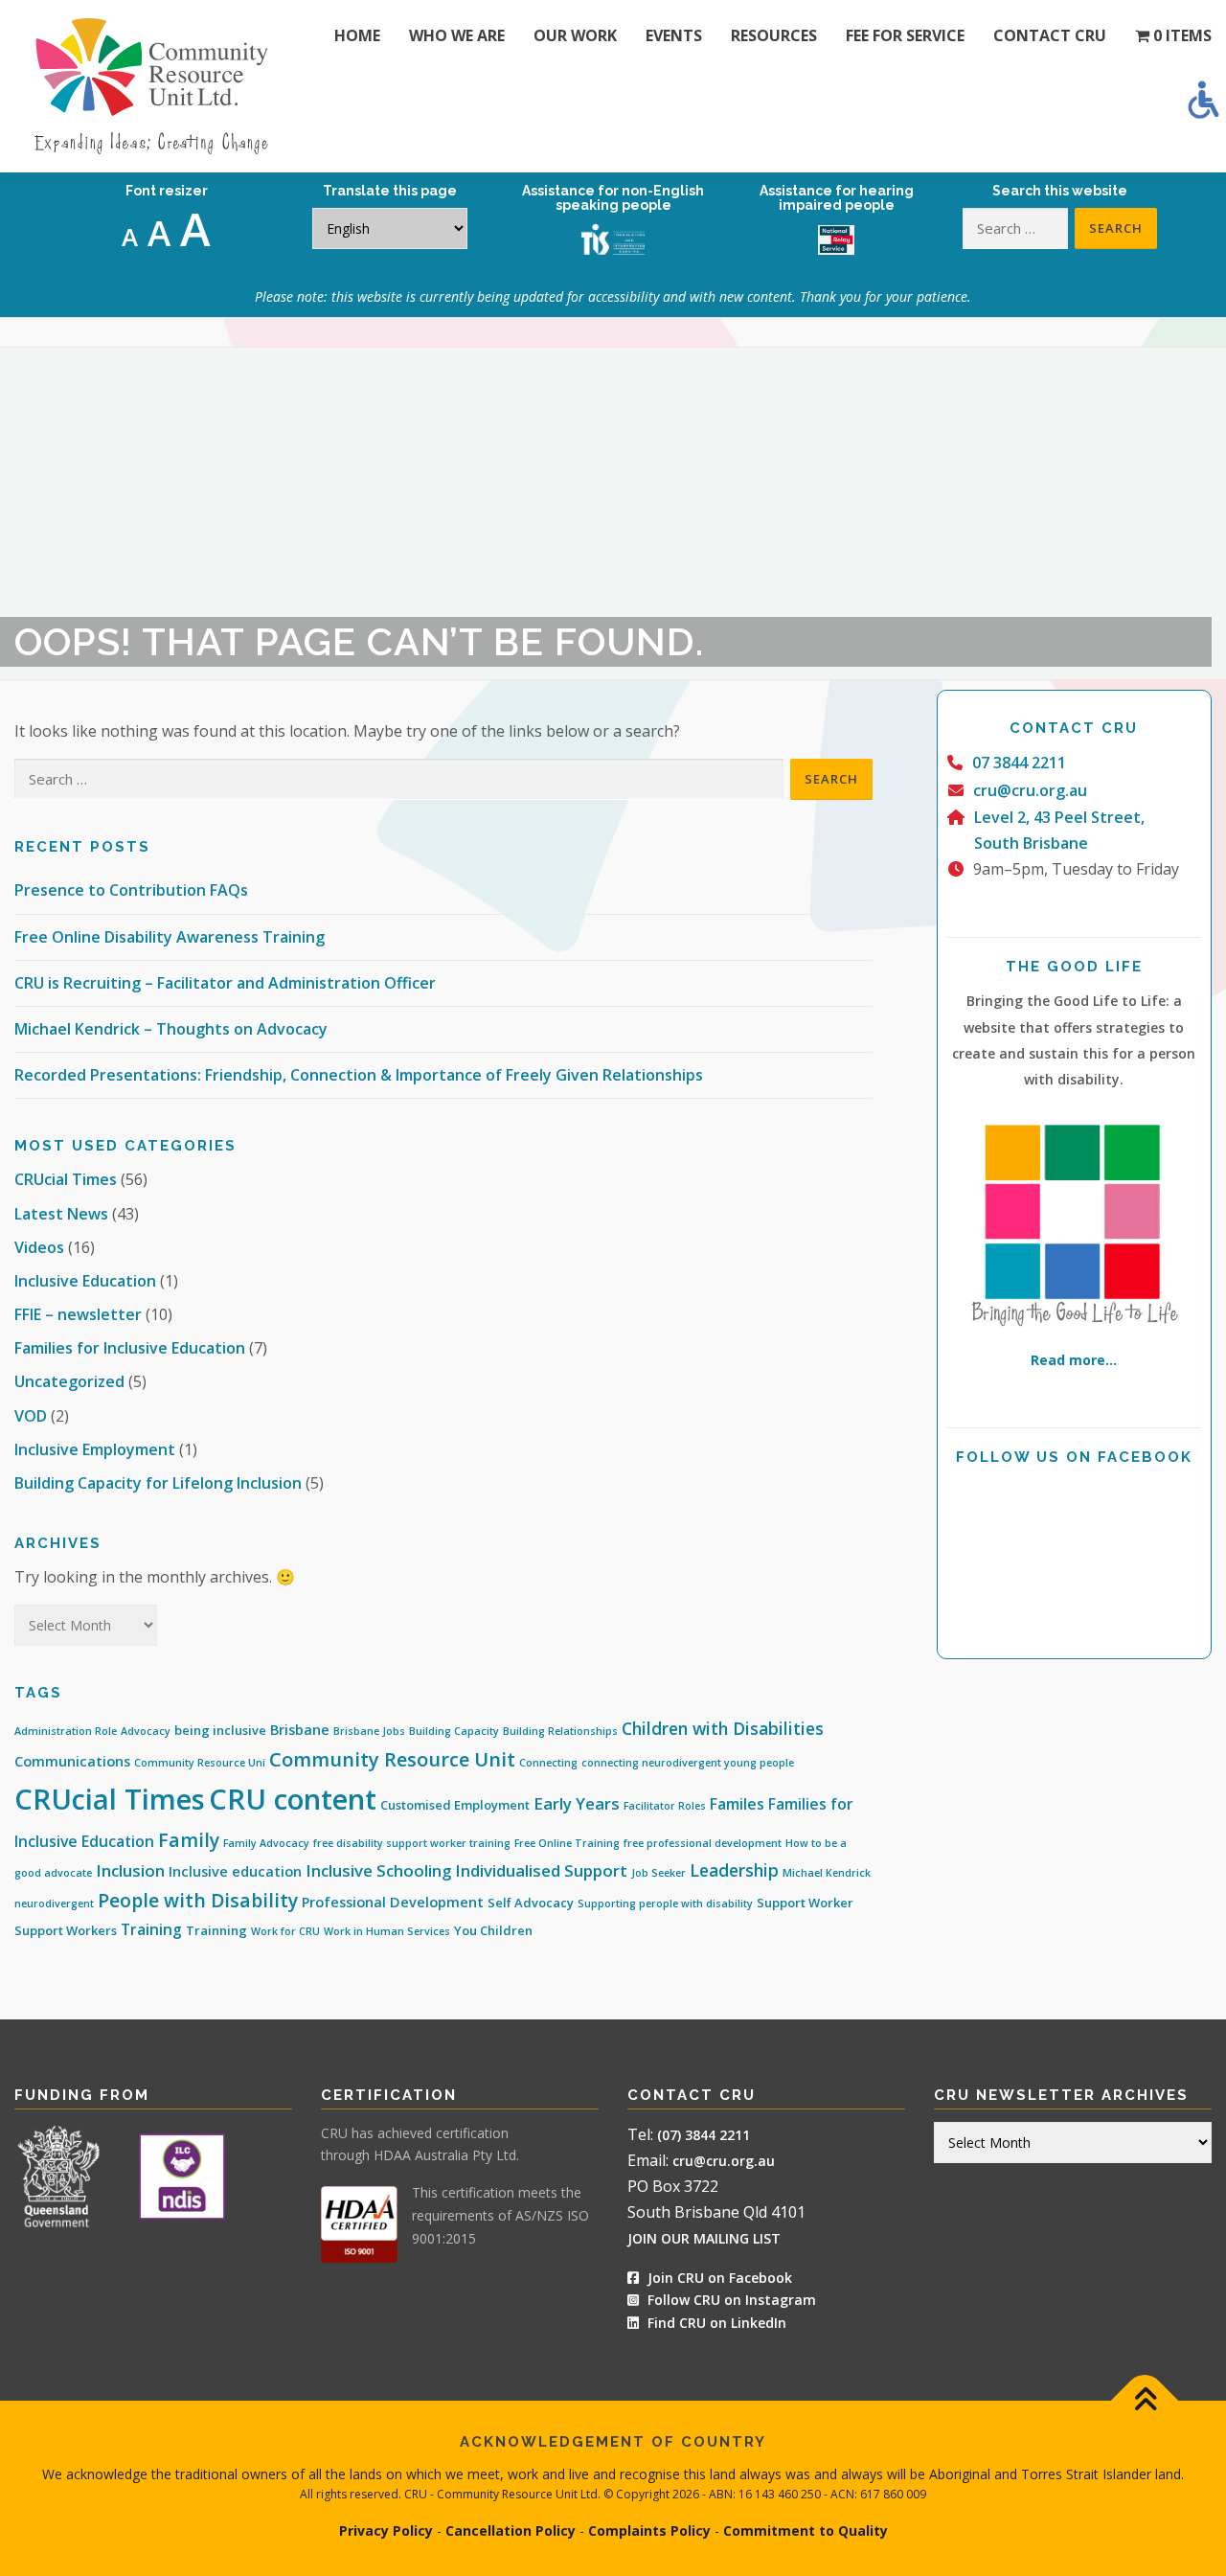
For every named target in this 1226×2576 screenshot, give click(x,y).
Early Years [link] (577, 1803)
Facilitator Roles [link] (665, 1806)
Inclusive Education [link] (85, 1281)
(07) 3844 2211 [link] (704, 2135)
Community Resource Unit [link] (392, 1759)
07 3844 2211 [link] (1019, 763)
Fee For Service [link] (905, 35)
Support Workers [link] (66, 1930)
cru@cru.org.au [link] (1030, 790)
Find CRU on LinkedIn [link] (717, 2323)
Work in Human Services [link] (387, 1931)
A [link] (130, 237)
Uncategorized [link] (69, 1381)
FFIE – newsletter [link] (78, 1314)
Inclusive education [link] (235, 1871)
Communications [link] (72, 1761)
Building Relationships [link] (560, 1731)
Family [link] (189, 1840)
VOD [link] (31, 1416)
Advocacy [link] (146, 1731)
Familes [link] (737, 1804)
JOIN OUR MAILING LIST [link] (704, 2238)
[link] (1203, 100)
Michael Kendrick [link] (827, 1873)
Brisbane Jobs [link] (369, 1731)
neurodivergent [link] (54, 1904)
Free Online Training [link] (567, 1843)
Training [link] (151, 1929)
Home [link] (357, 35)
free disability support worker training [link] (412, 1843)
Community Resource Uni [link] (200, 1763)
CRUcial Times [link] (66, 1179)
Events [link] (674, 35)
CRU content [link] (293, 1799)
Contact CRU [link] (1050, 35)
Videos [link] (39, 1247)
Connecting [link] (548, 1763)
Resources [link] (774, 35)
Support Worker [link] (805, 1903)
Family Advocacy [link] (266, 1843)
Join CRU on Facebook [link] (718, 2278)
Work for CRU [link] (285, 1931)
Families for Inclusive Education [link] (130, 1348)
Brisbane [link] (300, 1730)
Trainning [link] (216, 1930)
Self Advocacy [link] (531, 1903)
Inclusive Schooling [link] (378, 1870)
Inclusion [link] (130, 1870)
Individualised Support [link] (541, 1870)
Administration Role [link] (66, 1731)
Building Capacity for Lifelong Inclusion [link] (158, 1483)
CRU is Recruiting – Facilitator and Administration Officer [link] (225, 983)
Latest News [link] (61, 1214)
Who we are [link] (457, 35)
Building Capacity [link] (454, 1731)
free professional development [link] (703, 1843)
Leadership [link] (734, 1870)
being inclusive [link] (220, 1730)
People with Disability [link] (198, 1900)
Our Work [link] (575, 35)
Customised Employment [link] (455, 1805)
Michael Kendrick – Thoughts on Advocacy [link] (171, 1029)
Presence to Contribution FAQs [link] (131, 890)
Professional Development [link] (393, 1902)
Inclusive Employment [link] (95, 1449)
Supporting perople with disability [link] (665, 1904)
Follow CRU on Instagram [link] (730, 2300)
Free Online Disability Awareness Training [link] (170, 937)
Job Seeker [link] (658, 1873)
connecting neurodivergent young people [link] (688, 1763)
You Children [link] (493, 1930)
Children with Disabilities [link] (723, 1728)
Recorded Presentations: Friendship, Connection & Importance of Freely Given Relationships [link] (359, 1075)
